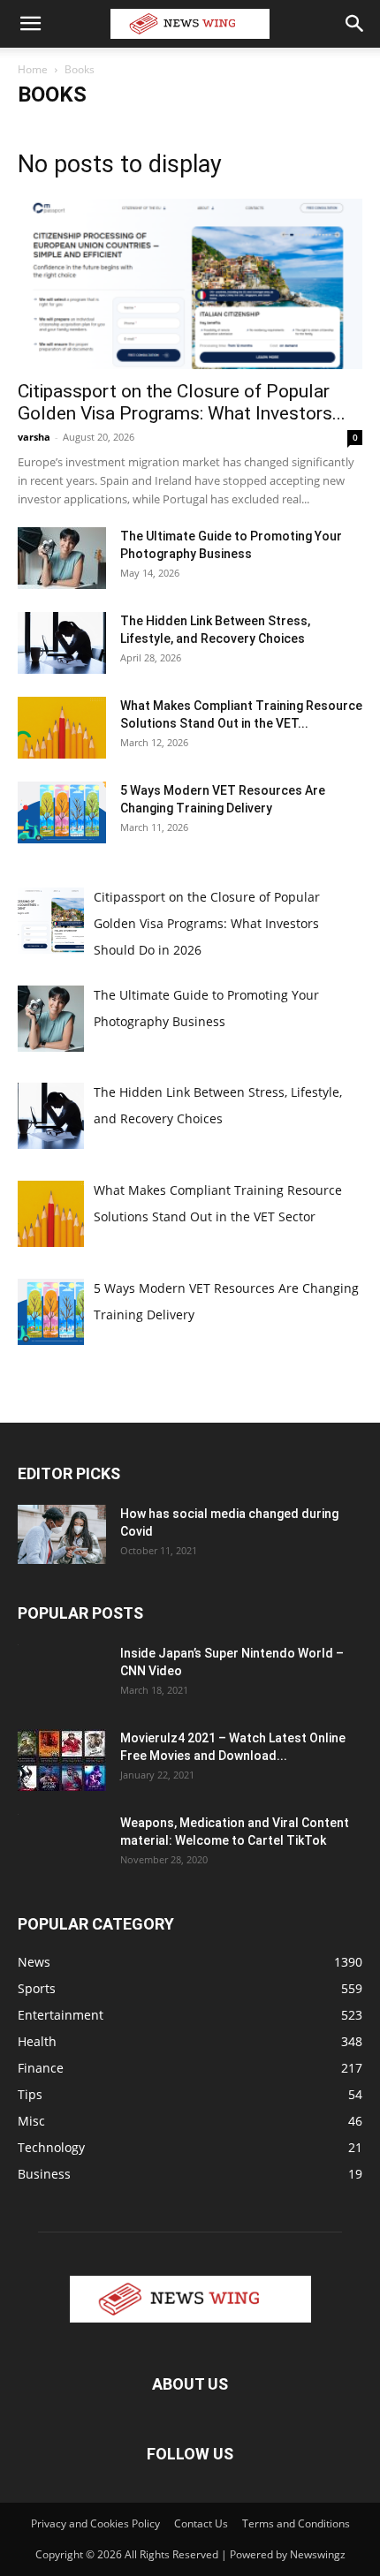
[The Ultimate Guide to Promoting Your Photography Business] (62, 558)
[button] (30, 24)
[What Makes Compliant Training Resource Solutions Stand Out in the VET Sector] (62, 728)
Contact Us (201, 2523)
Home (33, 69)
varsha (34, 437)
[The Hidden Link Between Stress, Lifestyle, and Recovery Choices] (62, 643)
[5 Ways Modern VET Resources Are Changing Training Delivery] (62, 812)
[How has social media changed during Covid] (62, 1534)
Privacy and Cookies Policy (95, 2523)
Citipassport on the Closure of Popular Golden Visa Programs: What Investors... (182, 402)
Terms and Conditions (296, 2523)
